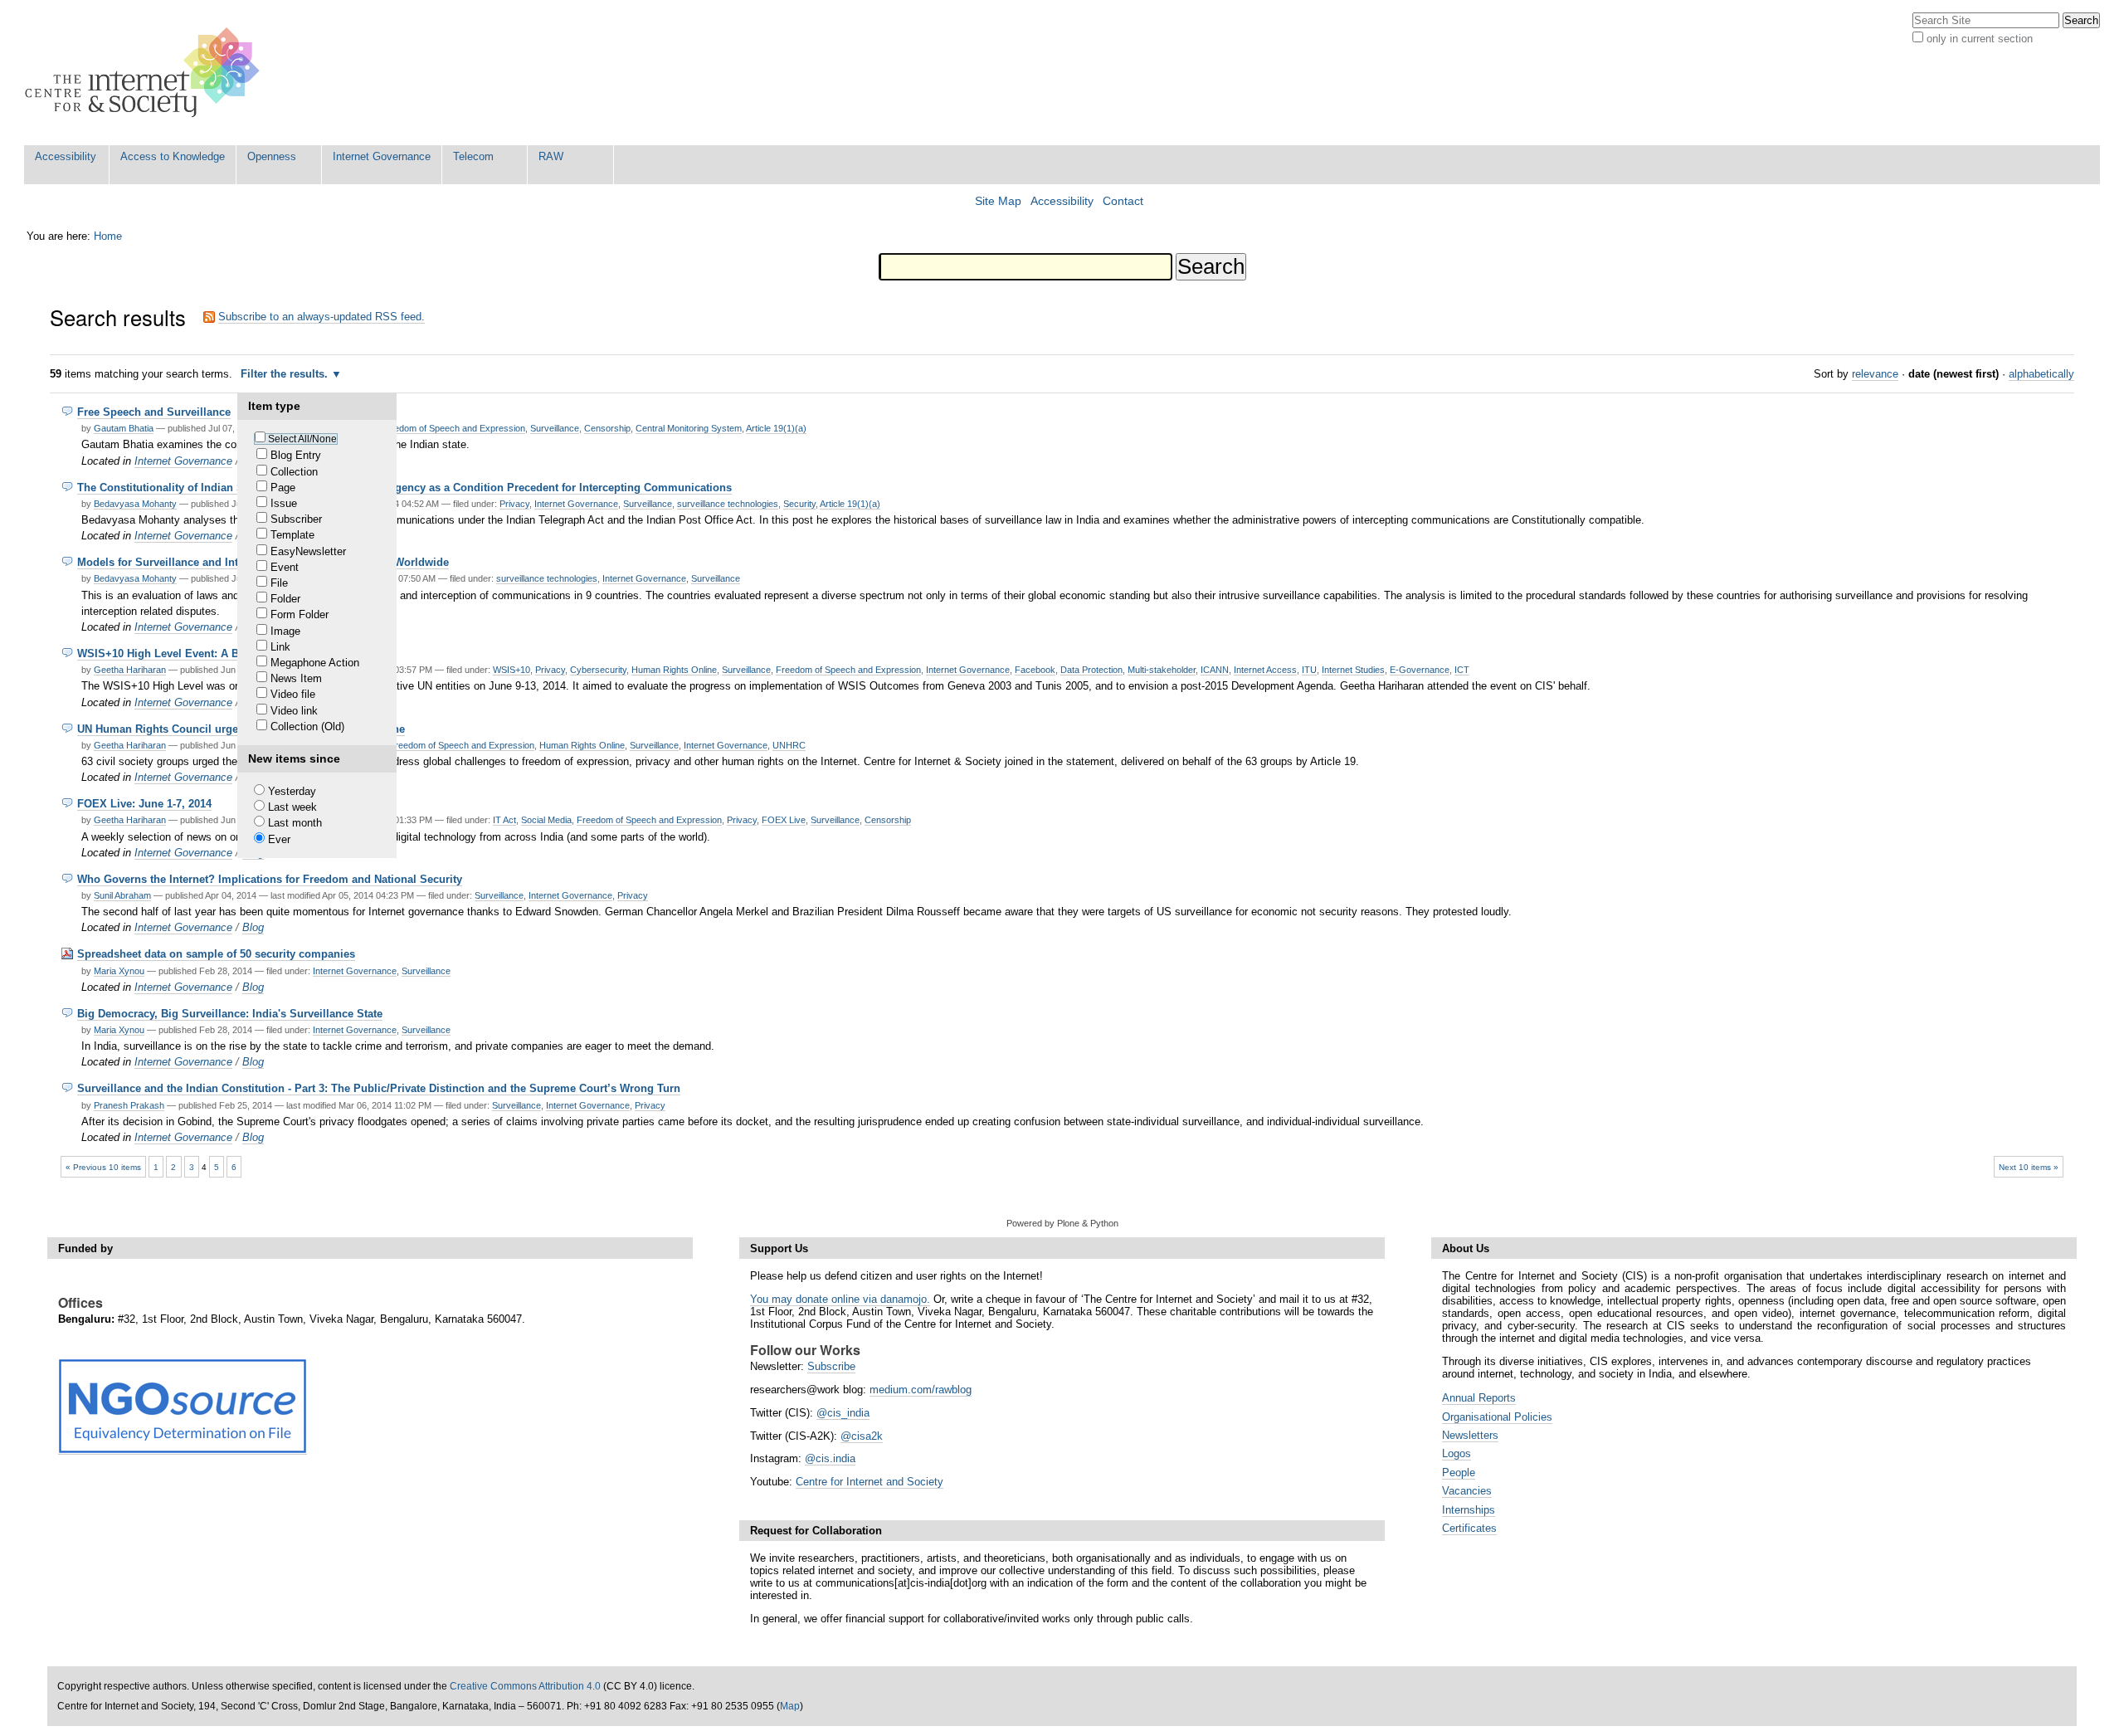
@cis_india (843, 1413)
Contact (1123, 201)
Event (285, 567)
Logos (1457, 1453)
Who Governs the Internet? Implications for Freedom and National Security (270, 879)
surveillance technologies (728, 504)
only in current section (1980, 39)
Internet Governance (382, 156)
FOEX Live (784, 820)
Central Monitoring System (689, 428)
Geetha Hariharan (130, 670)
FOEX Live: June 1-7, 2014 (144, 804)
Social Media (546, 820)
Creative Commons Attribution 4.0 (525, 1686)
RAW (551, 156)
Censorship (607, 428)
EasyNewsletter (308, 551)
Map (790, 1706)
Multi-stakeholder (1162, 670)
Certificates (1469, 1528)
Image (285, 631)
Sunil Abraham (122, 895)
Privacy (514, 504)
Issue (284, 503)
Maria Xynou (119, 971)
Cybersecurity (598, 670)
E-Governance (1420, 670)
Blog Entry (296, 455)
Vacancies (1467, 1491)
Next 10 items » (2029, 1167)
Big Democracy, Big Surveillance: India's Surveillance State (230, 1014)
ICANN (1215, 670)
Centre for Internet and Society (870, 1482)
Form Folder (300, 614)
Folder (285, 599)
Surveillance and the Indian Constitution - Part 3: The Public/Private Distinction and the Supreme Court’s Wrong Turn (379, 1088)
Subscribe (831, 1366)
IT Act (504, 820)
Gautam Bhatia (124, 428)
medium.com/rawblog (921, 1390)
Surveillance (555, 428)
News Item (296, 678)
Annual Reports (1479, 1398)
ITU (1309, 670)
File (279, 583)
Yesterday (292, 791)
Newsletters (1470, 1435)
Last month (295, 823)
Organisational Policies (1497, 1417)
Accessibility (66, 156)
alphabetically (2041, 374)
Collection (294, 472)
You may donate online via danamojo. (840, 1299)
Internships (1469, 1510)
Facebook (1035, 670)
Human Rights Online (674, 670)
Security (799, 504)
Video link (294, 711)
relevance (1875, 374)
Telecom (473, 156)
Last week (292, 807)
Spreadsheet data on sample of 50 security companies (216, 954)
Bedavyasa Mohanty (135, 504)
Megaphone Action (315, 663)
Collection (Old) (307, 727)
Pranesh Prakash (129, 1105)
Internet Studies (1353, 670)
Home (108, 236)
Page (283, 488)
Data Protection (1091, 670)
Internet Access (1265, 670)
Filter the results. (286, 374)
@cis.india (830, 1458)
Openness (272, 156)
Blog (253, 927)
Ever (279, 839)
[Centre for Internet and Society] (146, 73)
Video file (293, 694)
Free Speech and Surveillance (154, 412)
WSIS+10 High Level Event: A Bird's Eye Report (199, 653)
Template (292, 535)
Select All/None (302, 439)
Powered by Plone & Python (1062, 1223)
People (1459, 1473)
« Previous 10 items (103, 1167)
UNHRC (789, 745)
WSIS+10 (512, 670)
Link (280, 647)
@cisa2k (862, 1436)
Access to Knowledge (173, 156)
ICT (1462, 670)
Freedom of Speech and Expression (453, 428)
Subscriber (296, 519)
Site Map (998, 201)
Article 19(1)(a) (776, 428)
